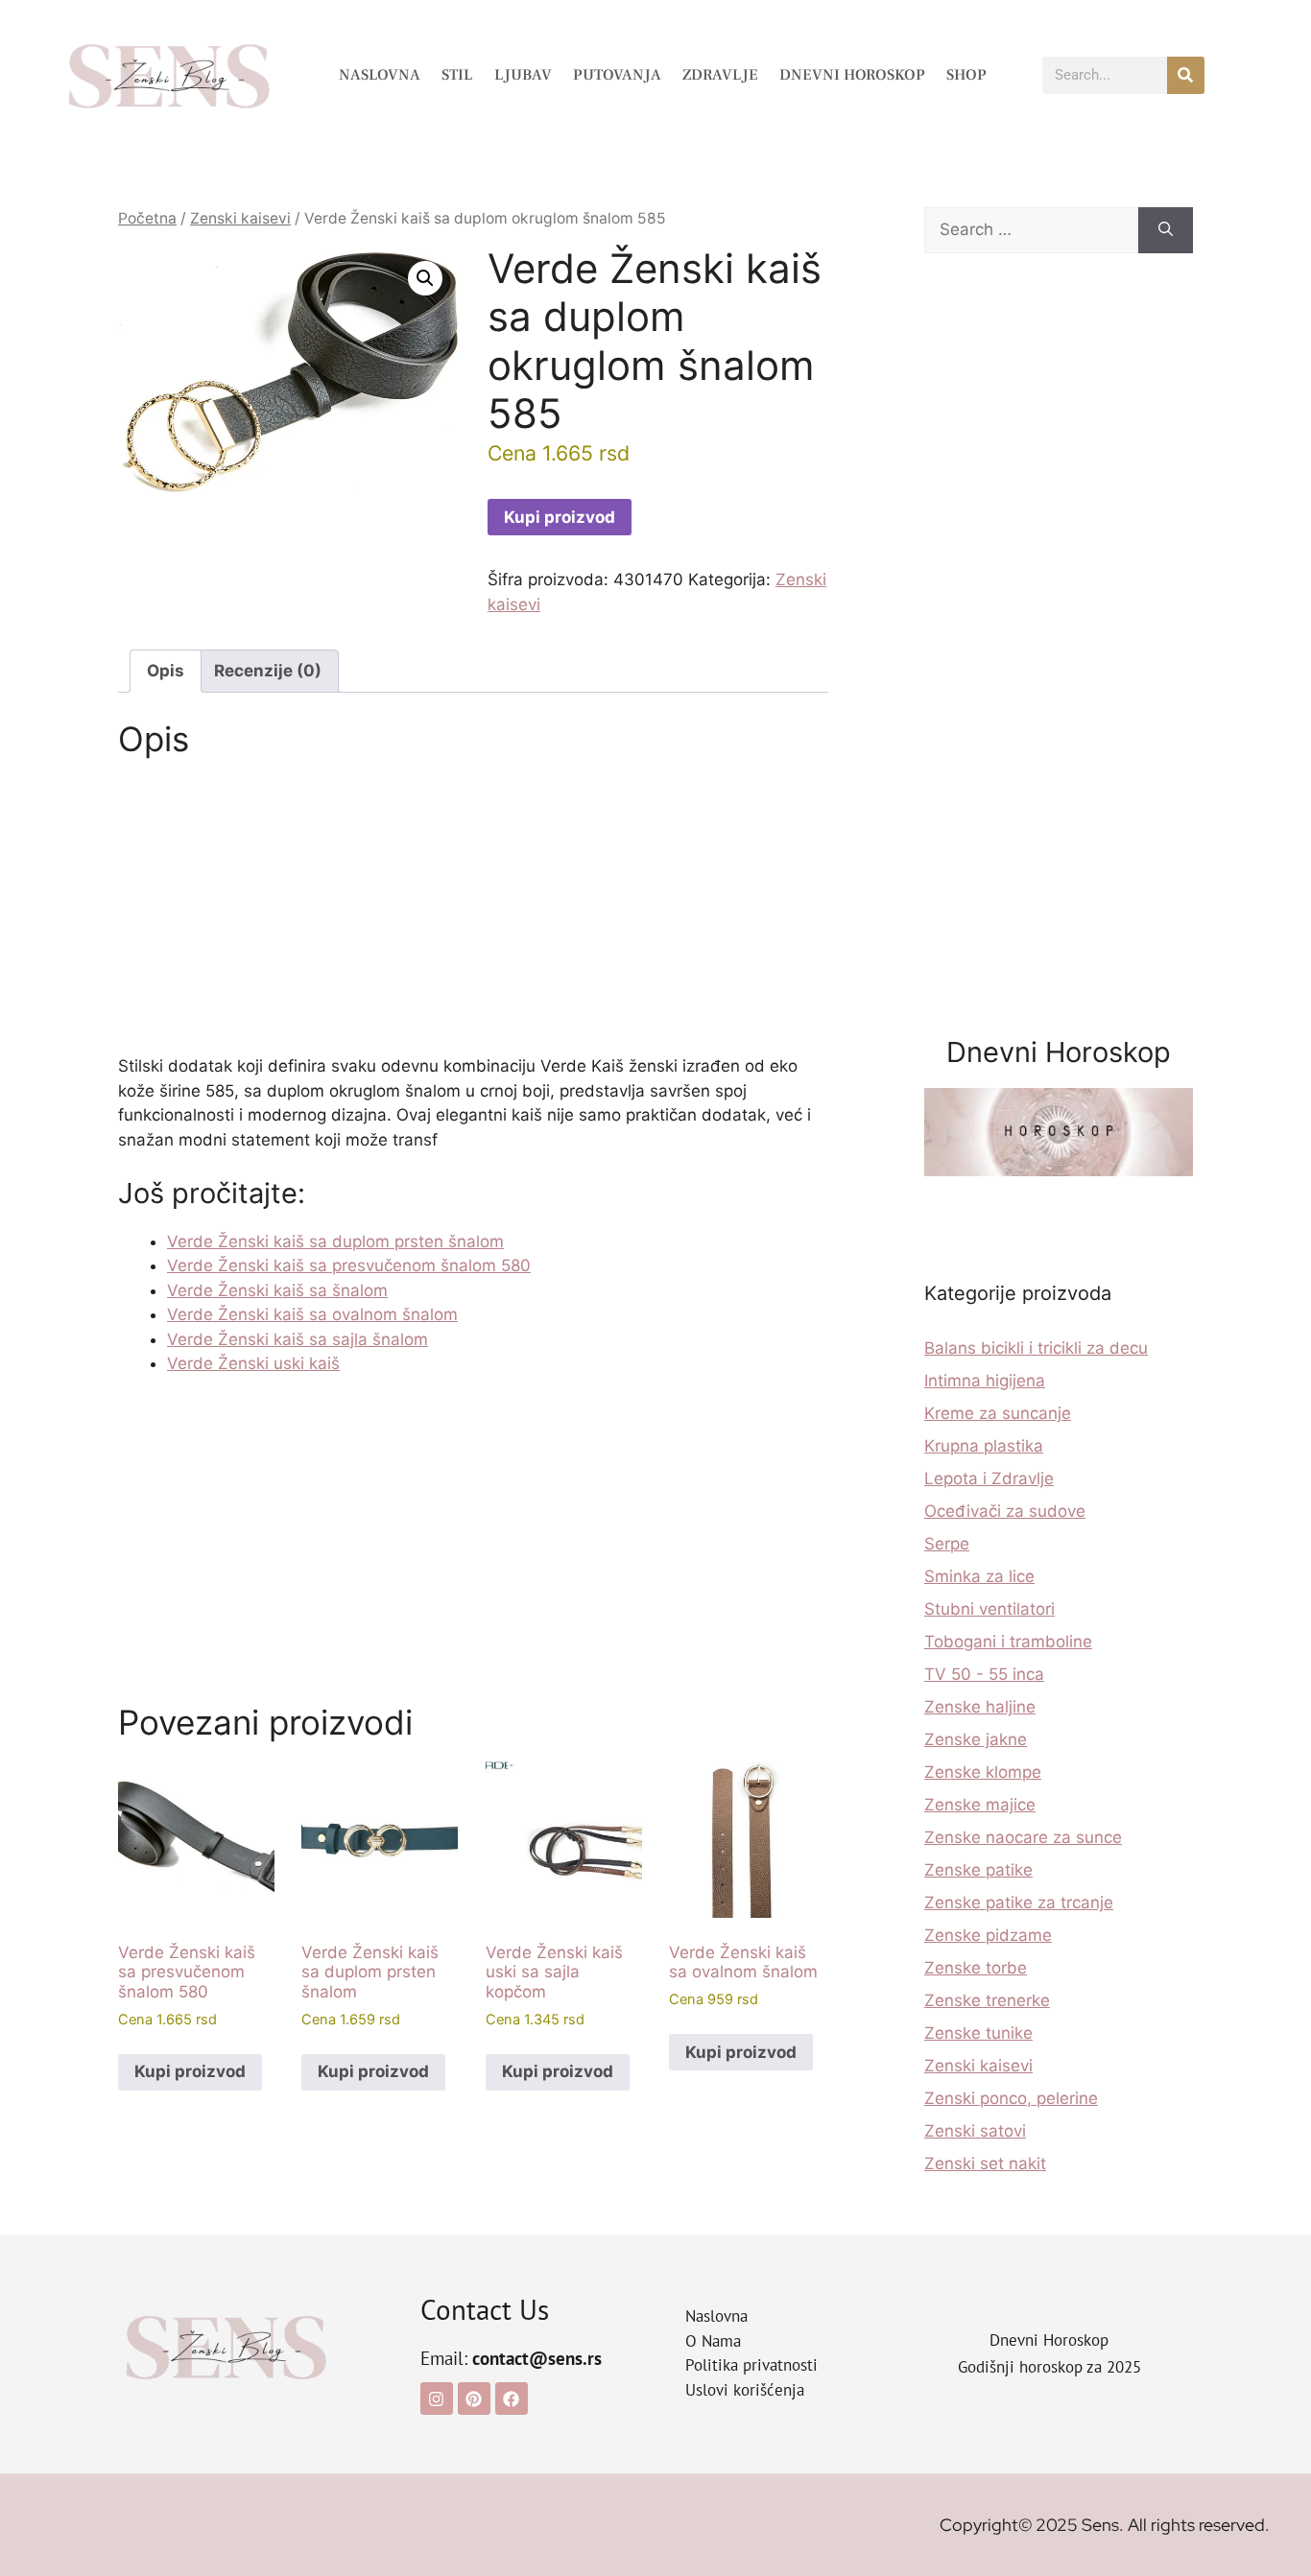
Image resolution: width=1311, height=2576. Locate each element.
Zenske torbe (976, 1968)
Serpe (947, 1544)
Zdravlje (720, 75)
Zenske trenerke (987, 2000)
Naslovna (380, 75)
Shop (966, 75)
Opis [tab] (166, 671)
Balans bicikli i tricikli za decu (1036, 1348)
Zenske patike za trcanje (1019, 1902)
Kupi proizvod (560, 517)
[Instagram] (437, 2399)
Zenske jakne (976, 1739)
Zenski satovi (975, 2131)
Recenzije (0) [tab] (268, 671)
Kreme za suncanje (998, 1413)
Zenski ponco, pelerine (1011, 2098)
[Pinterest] (474, 2399)
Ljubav (523, 75)
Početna (147, 218)
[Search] (1166, 230)
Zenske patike (978, 1870)
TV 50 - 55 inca (984, 1674)
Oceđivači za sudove (1005, 1511)
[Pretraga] (1186, 75)
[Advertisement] (473, 912)
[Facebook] (512, 2399)
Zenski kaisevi (240, 218)
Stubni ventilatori (989, 1609)
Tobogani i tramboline (1008, 1642)
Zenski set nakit (985, 2163)
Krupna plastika (984, 1446)
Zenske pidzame (988, 1935)
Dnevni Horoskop (852, 75)
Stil (457, 75)
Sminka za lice (979, 1576)
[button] (425, 278)
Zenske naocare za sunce (1023, 1837)
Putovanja (617, 75)
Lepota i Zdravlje (989, 1478)
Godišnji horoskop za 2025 (1049, 2367)
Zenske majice (980, 1805)
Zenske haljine (980, 1707)
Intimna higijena (985, 1381)
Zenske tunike (978, 2033)
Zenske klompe (983, 1772)
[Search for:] (1031, 230)
